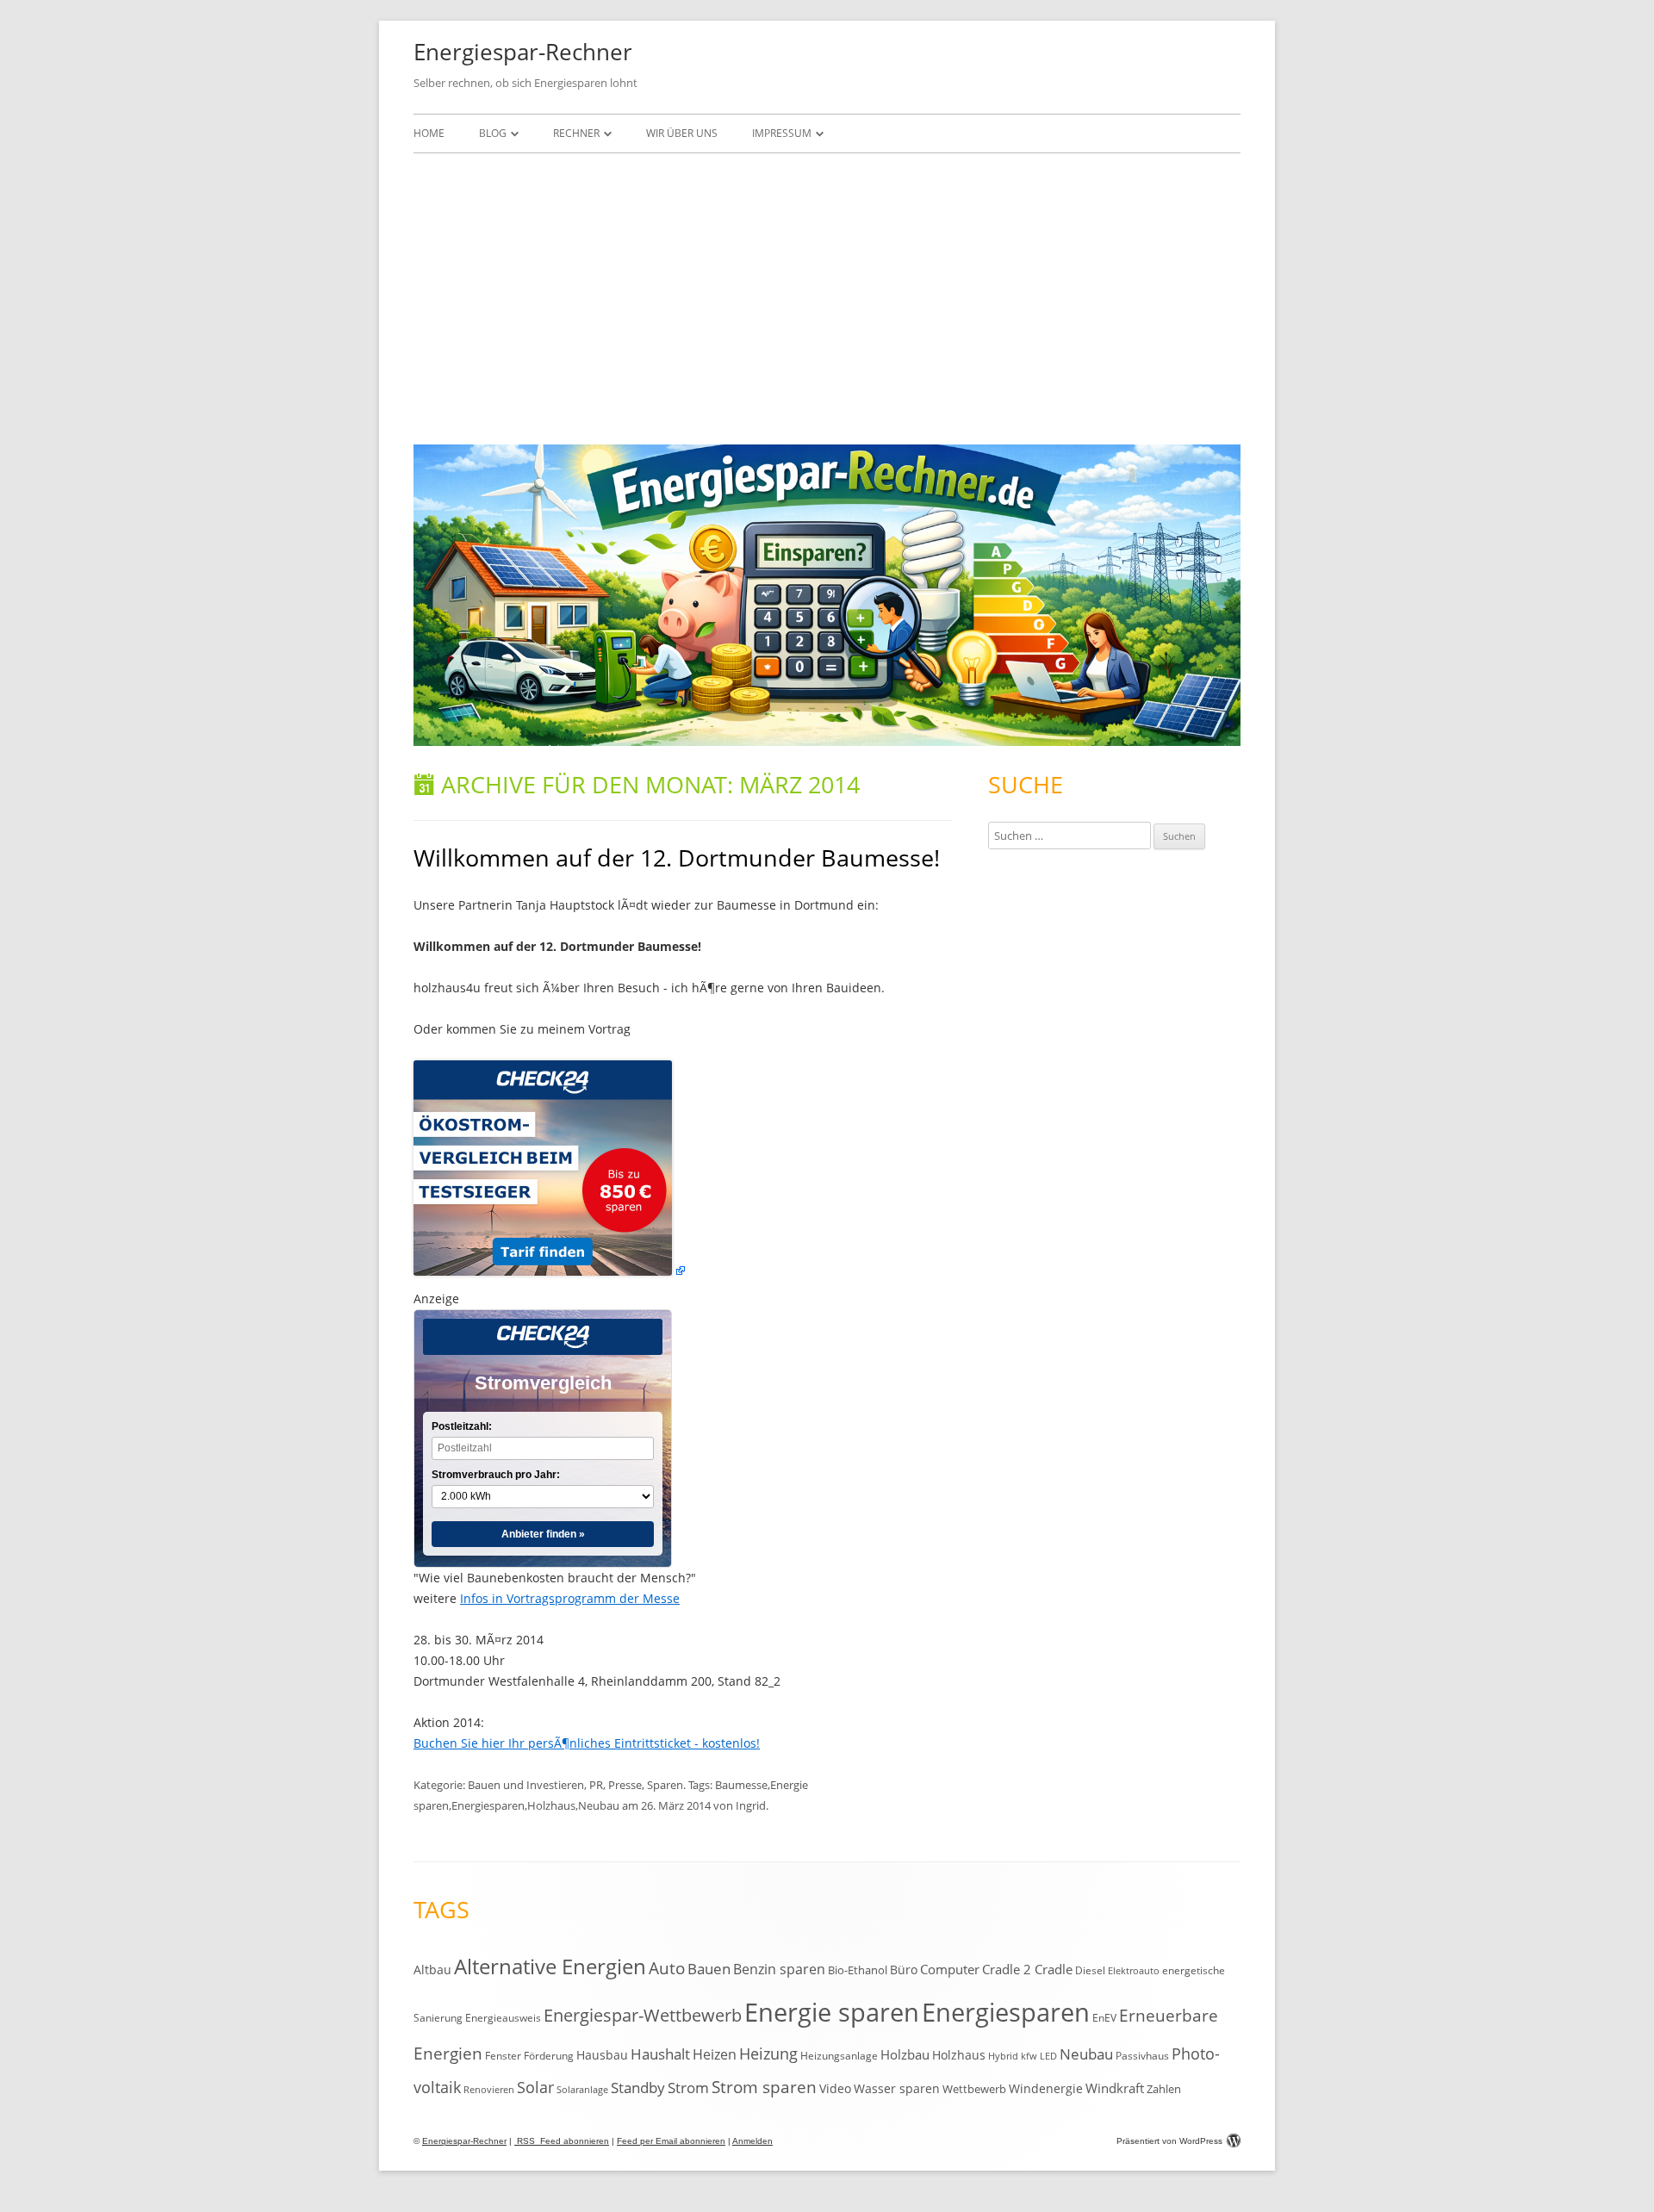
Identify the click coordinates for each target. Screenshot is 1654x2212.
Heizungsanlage (839, 2055)
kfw (1029, 2056)
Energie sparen (832, 2012)
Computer (950, 1969)
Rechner (576, 133)
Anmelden (752, 2141)
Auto (667, 1968)
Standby (638, 2088)
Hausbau (602, 2055)
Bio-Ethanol (858, 1970)
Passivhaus (1142, 2056)
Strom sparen (764, 2087)
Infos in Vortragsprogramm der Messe (570, 1598)
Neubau (599, 1805)
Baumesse (741, 1785)
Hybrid (1003, 2056)
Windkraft (1115, 2088)
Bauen (709, 1969)
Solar (535, 2087)
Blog (493, 133)
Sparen (665, 1785)
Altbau (432, 1970)
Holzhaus (551, 1805)
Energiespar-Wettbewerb (643, 2015)
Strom (688, 2088)
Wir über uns (682, 133)
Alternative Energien (550, 1967)
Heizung (768, 2054)
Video (835, 2088)
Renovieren (489, 2090)
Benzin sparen (779, 1969)
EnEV (1104, 2018)
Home (429, 133)
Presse (625, 1785)
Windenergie (1046, 2088)
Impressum (782, 133)
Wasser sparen (897, 2088)
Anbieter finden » (543, 1534)
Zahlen (1164, 2089)
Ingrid (751, 1805)
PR (596, 1785)
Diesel (1090, 1970)
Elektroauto (1134, 1971)
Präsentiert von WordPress (1169, 2141)
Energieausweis (503, 2018)
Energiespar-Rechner (523, 52)
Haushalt (660, 2054)
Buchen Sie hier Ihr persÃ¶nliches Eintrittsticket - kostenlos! (587, 1743)
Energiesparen (488, 1805)
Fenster (503, 2055)
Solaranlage (582, 2090)
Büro (904, 1970)
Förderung (549, 2056)
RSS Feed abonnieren (562, 2141)
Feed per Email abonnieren (671, 2141)
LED (1048, 2056)
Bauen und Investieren (526, 1785)
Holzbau (905, 2054)
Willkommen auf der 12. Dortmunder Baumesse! (677, 857)
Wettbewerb (974, 2089)
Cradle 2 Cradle (1027, 1969)
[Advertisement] (827, 295)
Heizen (715, 2054)
